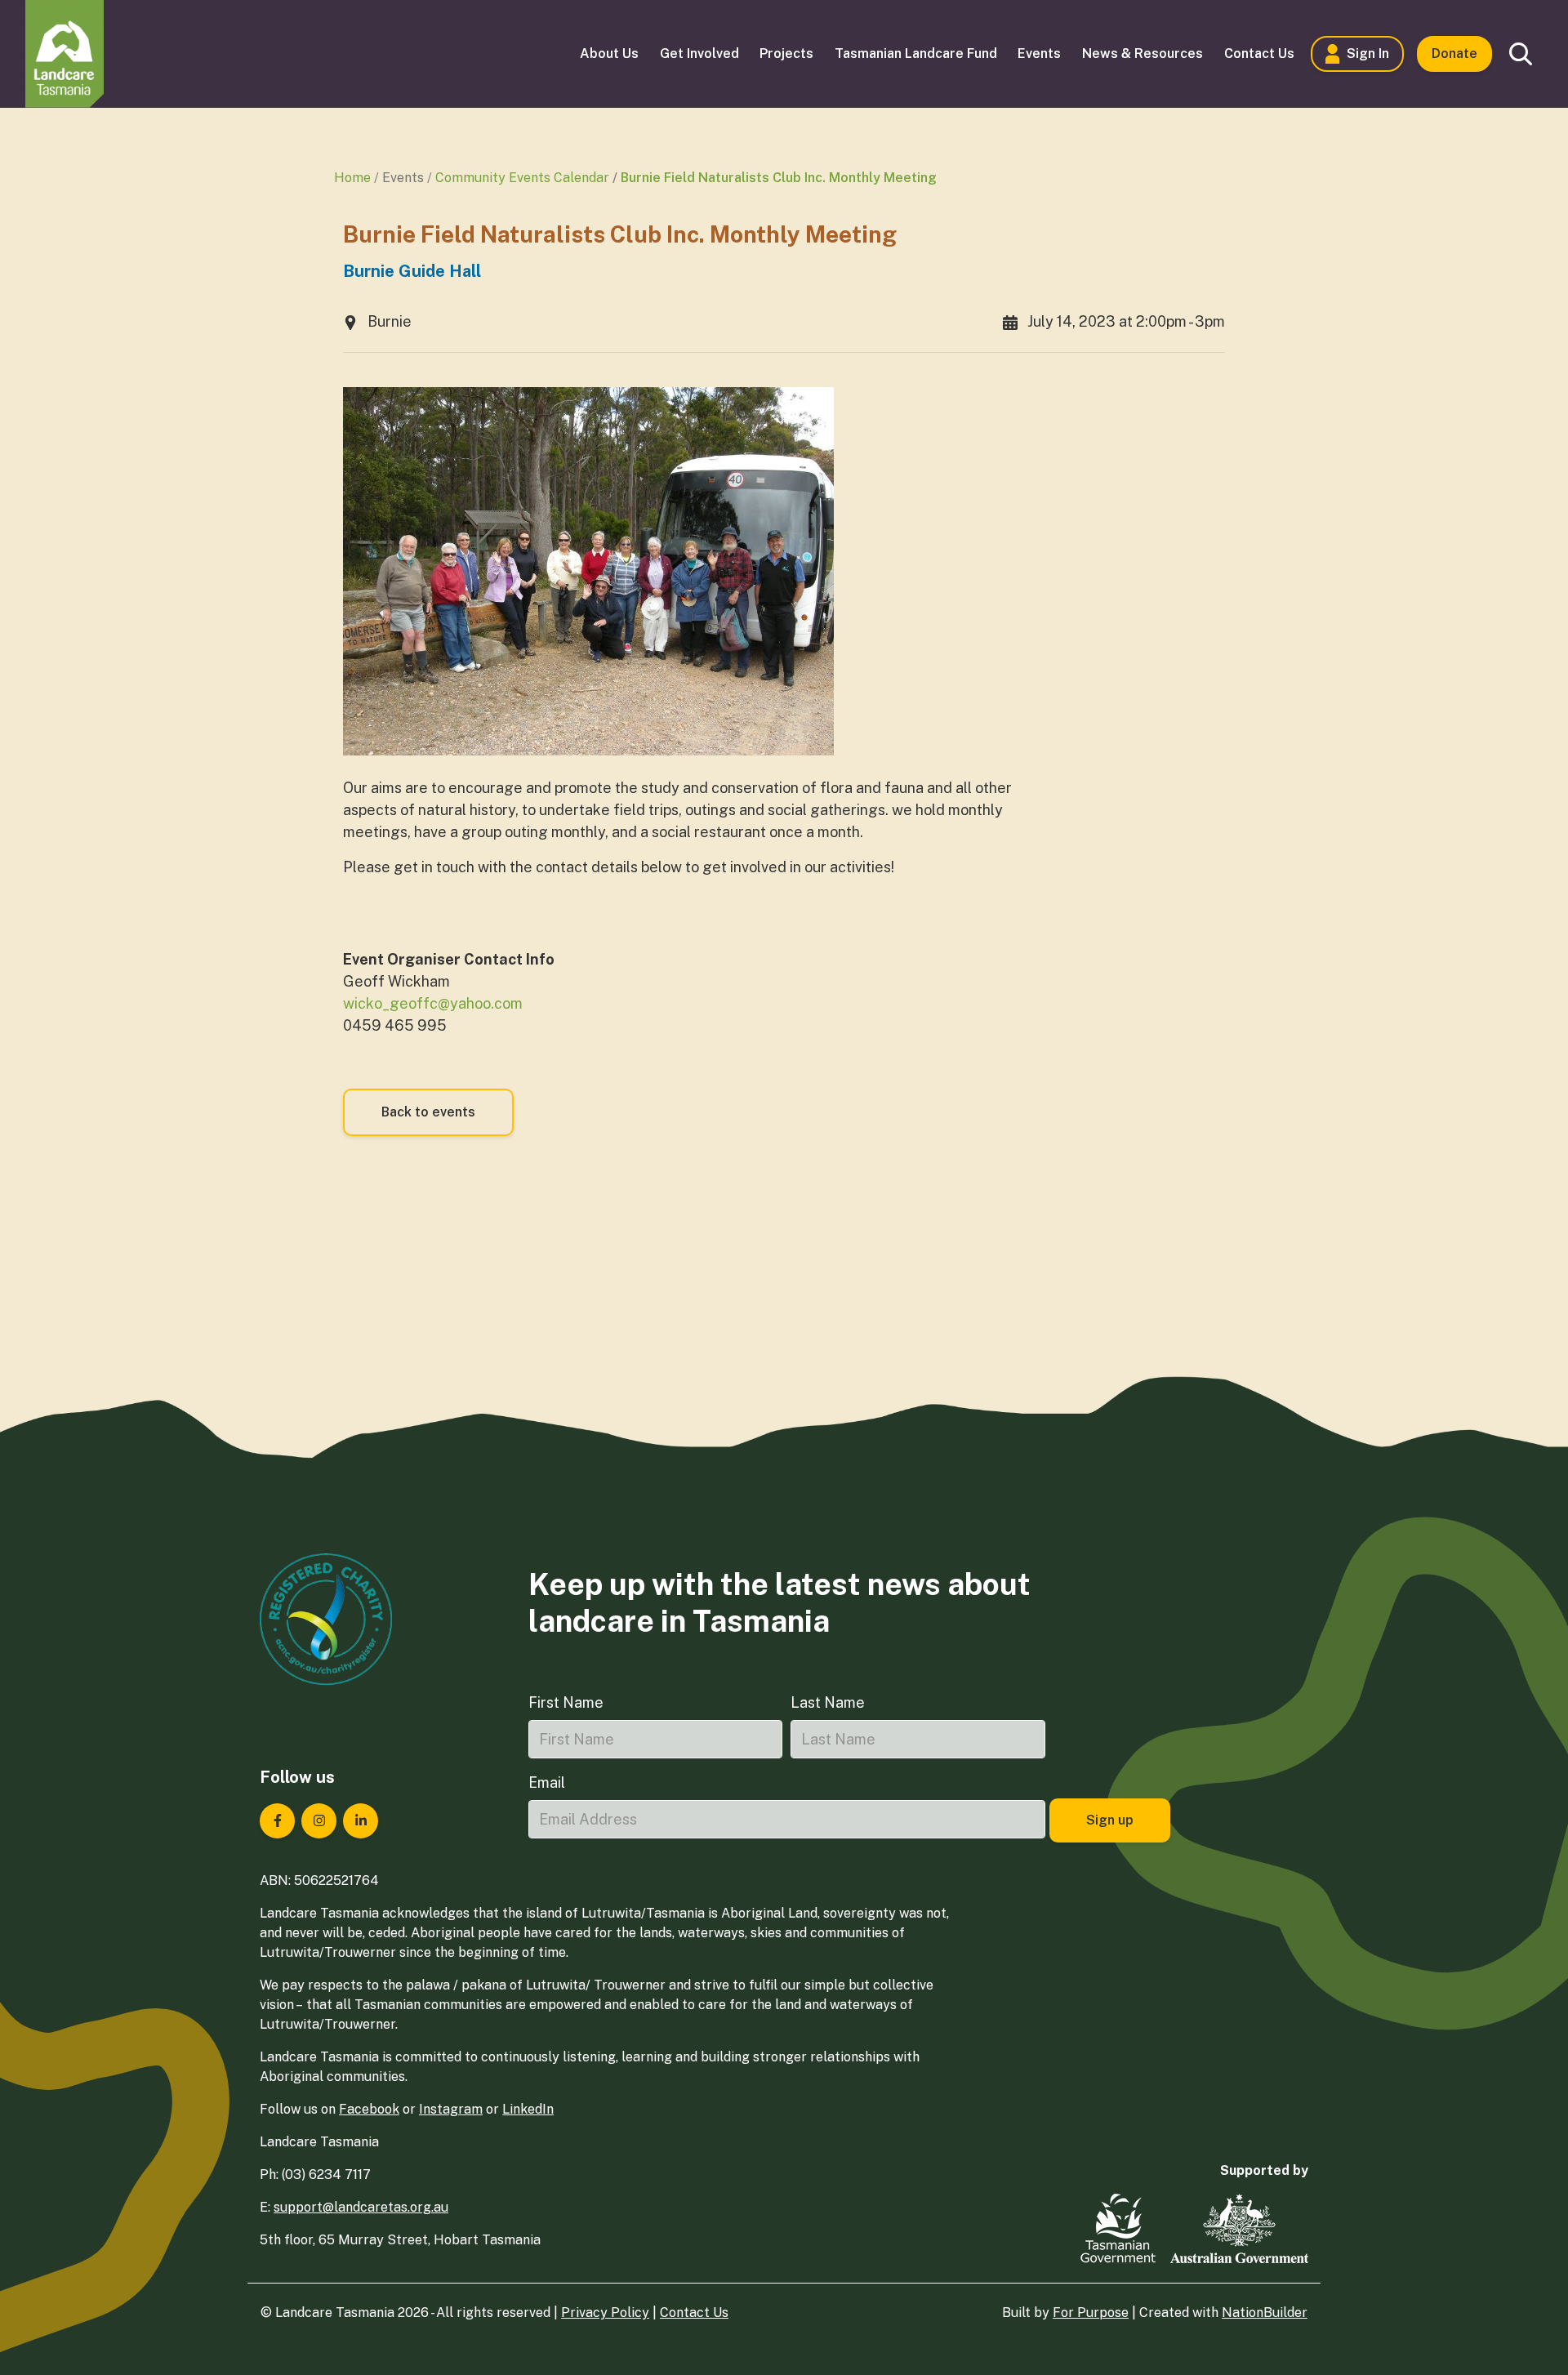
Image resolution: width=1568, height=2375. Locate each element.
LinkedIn (528, 2109)
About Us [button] (609, 53)
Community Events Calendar (522, 178)
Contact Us (694, 2313)
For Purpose (1091, 2313)
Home (352, 178)
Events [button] (1039, 53)
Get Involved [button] (699, 53)
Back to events (428, 1112)
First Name (566, 1702)
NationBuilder (1265, 2313)
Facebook (369, 2109)
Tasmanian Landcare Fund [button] (916, 53)
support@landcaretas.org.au (361, 2207)
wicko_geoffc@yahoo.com (433, 1003)
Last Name (828, 1702)
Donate (1454, 53)
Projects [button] (786, 53)
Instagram (451, 2109)
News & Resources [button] (1143, 53)
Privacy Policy (605, 2313)
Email (547, 1782)
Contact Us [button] (1259, 53)
